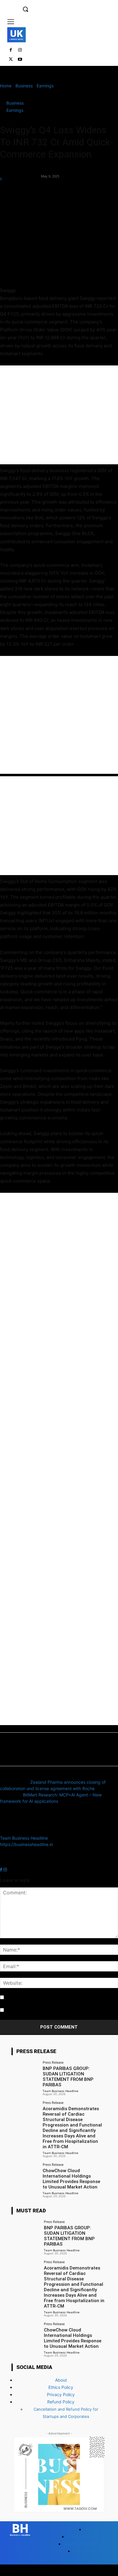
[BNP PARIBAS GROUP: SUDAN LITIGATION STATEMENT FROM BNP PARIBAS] (25, 2071)
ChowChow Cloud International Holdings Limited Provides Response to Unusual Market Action (71, 2179)
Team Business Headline (20, 173)
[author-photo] (15, 1832)
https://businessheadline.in (26, 1844)
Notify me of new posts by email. (38, 2010)
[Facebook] (11, 50)
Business (24, 86)
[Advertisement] (59, 415)
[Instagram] (20, 50)
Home (6, 86)
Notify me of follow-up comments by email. (48, 1998)
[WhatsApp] (48, 192)
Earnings (45, 86)
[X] (11, 60)
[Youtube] (20, 60)
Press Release (53, 2062)
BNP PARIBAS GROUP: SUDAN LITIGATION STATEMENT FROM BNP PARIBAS (68, 2077)
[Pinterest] (34, 192)
